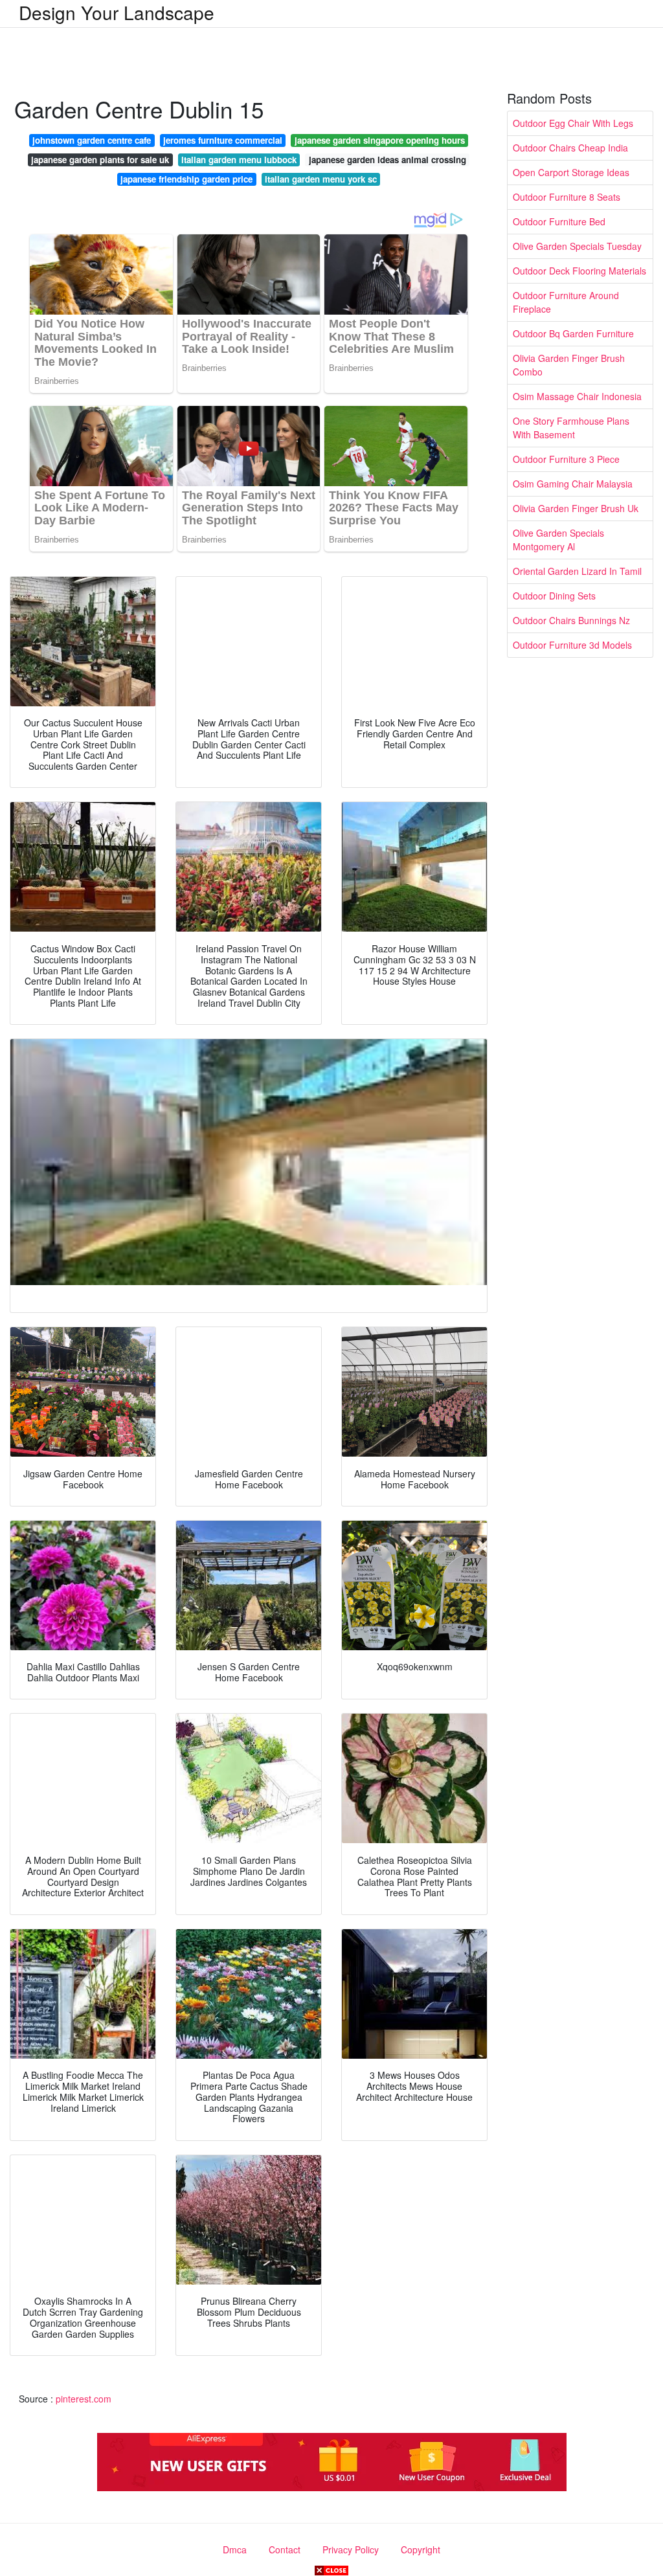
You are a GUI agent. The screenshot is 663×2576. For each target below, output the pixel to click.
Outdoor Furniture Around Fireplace (566, 302)
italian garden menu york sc (321, 179)
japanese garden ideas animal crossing (388, 160)
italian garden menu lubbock (239, 160)
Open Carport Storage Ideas (571, 172)
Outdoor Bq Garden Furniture (573, 333)
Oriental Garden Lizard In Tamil (577, 571)
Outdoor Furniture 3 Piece (566, 459)
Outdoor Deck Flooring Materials (579, 271)
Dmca (235, 2549)
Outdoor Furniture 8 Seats (567, 197)
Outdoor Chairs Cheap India (570, 148)
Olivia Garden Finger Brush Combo (569, 365)
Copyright (421, 2549)
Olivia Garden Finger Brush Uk (576, 508)
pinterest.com (84, 2399)
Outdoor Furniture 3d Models (572, 645)
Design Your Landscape (117, 12)
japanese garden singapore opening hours (380, 140)
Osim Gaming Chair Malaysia (573, 484)
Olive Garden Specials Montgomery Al (558, 540)
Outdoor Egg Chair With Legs (573, 123)
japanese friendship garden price (186, 179)
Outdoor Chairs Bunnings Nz (571, 620)
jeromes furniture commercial (223, 140)
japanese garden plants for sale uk (100, 160)
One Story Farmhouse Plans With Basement (571, 428)
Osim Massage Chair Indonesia (577, 396)
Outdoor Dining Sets (554, 596)
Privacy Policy (351, 2549)
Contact (285, 2549)
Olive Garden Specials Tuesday (577, 246)
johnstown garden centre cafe (92, 140)
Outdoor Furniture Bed (559, 221)
